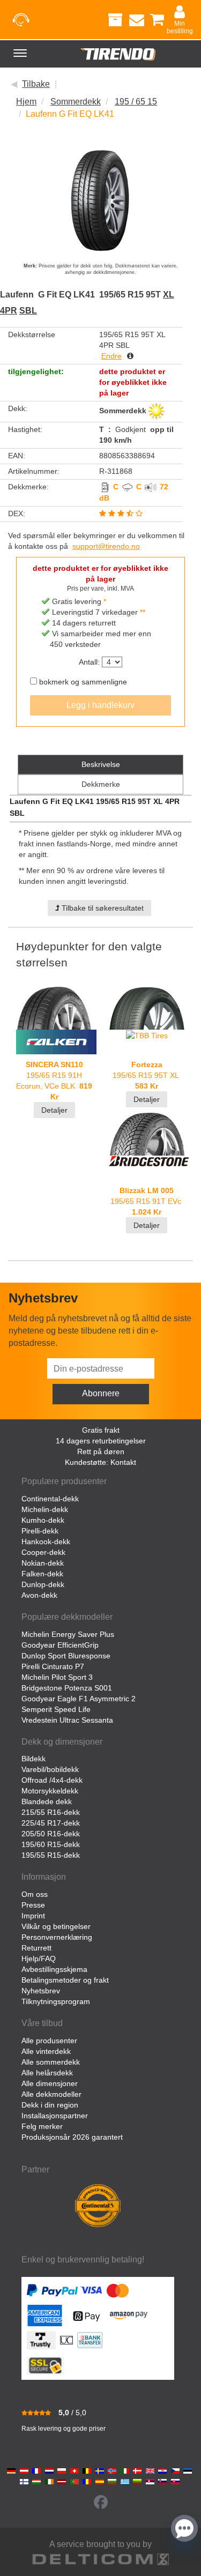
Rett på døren (101, 1451)
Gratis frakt (101, 1430)
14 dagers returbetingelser (101, 1441)
